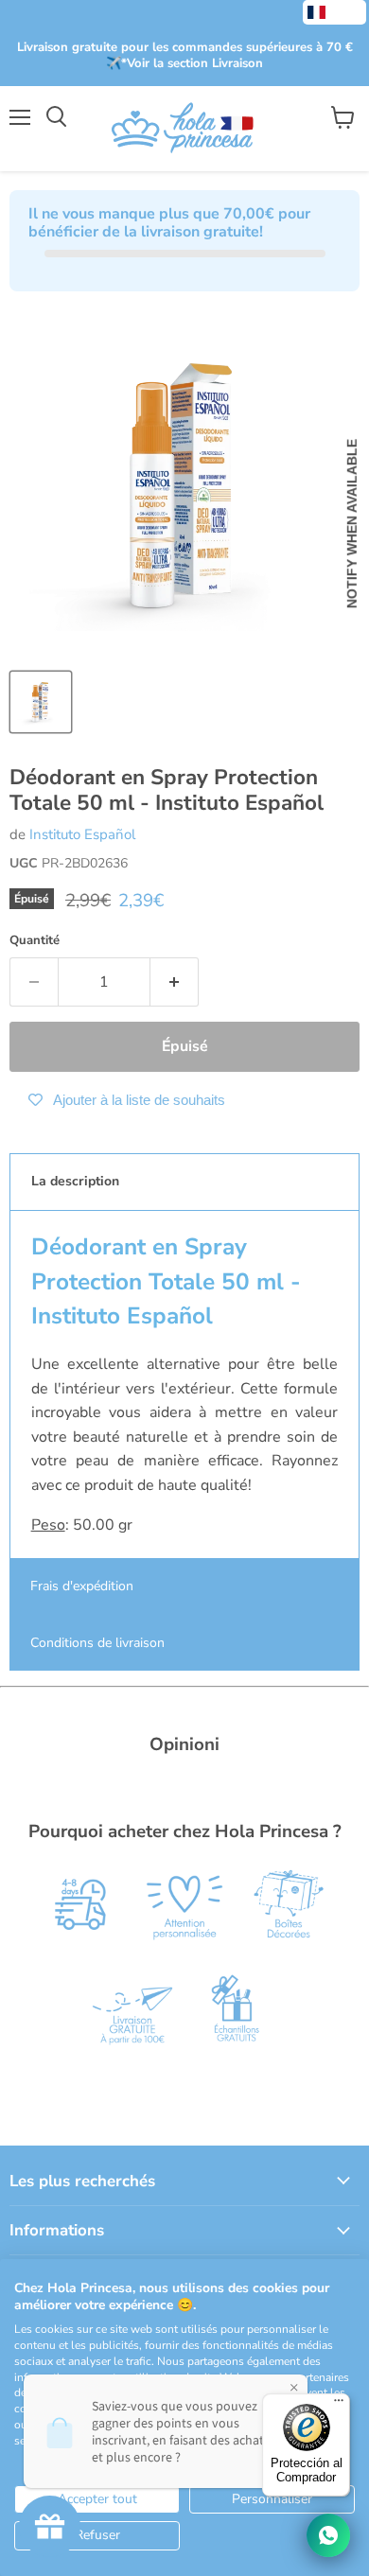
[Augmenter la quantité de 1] (175, 982)
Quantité (35, 941)
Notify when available (352, 525)
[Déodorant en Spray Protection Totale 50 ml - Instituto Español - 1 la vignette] (41, 702)
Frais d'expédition (82, 1586)
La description (75, 1181)
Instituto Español (82, 834)
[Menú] (339, 2405)
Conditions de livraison (97, 1643)
